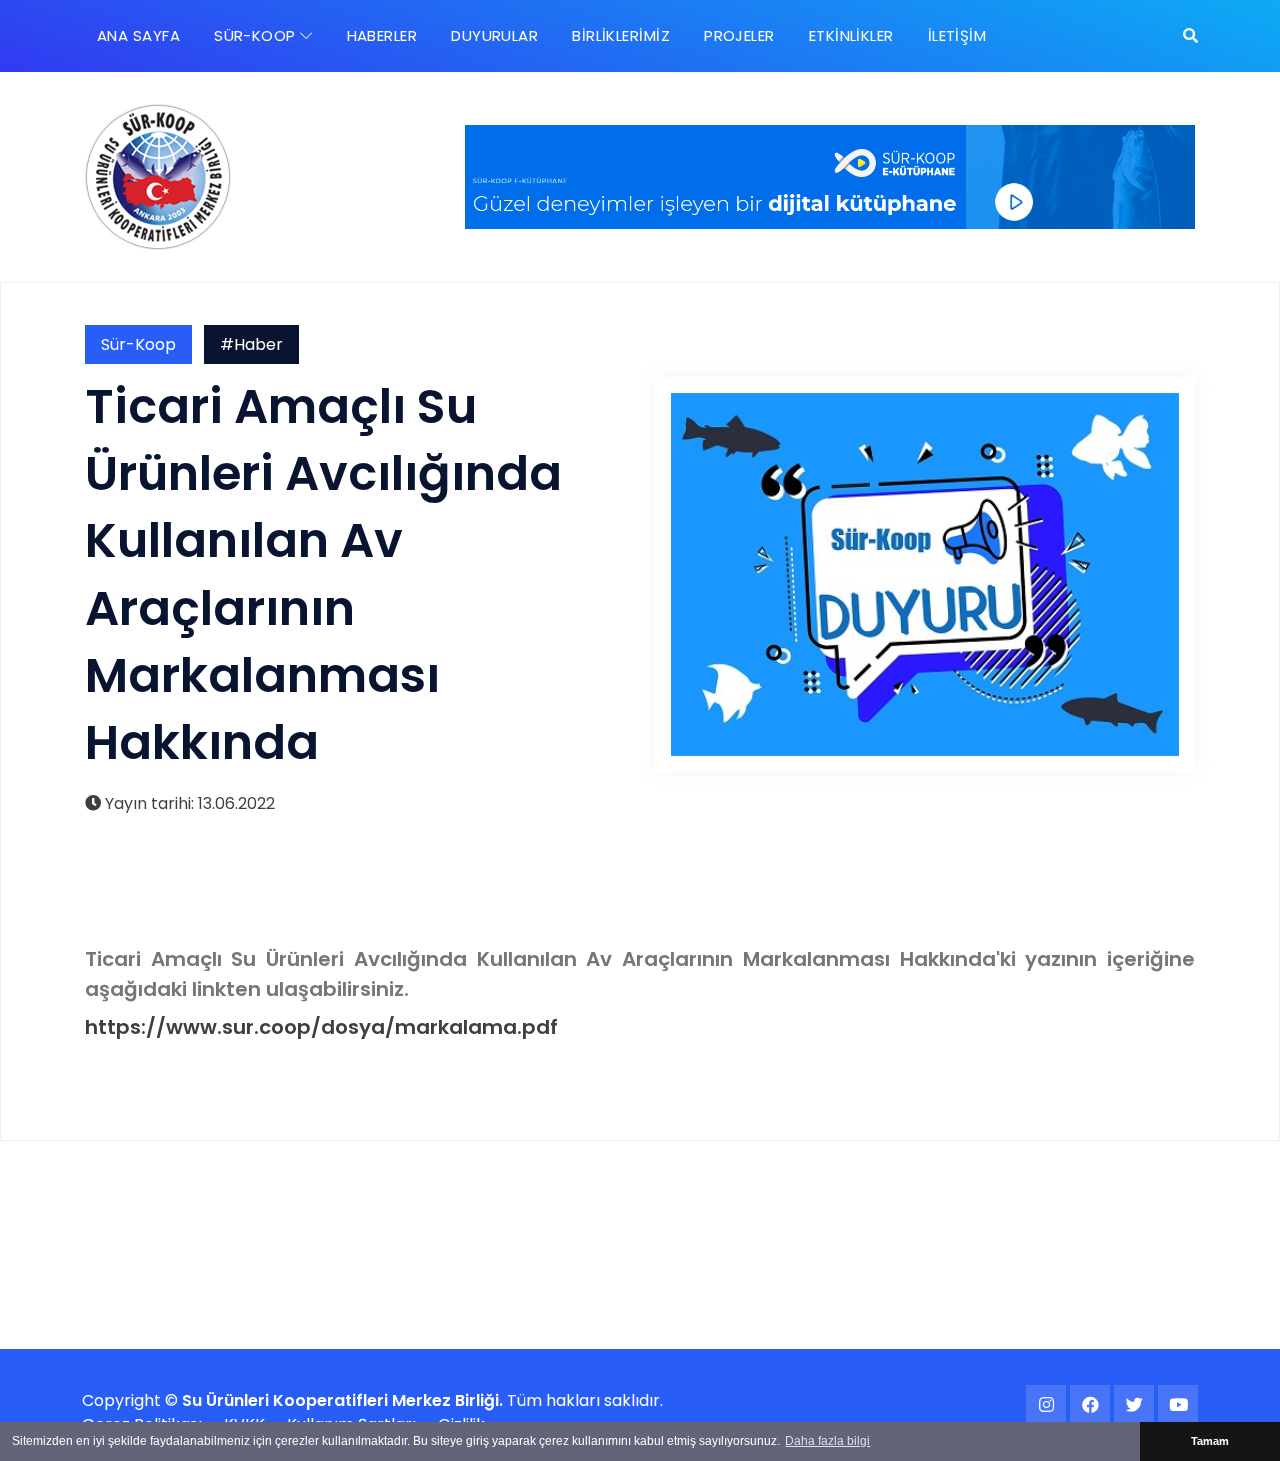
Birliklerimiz (621, 35)
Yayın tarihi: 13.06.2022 (188, 803)
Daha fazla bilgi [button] (827, 1441)
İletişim (957, 35)
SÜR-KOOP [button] (257, 35)
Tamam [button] (1210, 1441)
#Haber (251, 344)
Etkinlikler (851, 35)
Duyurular (494, 35)
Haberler (382, 35)
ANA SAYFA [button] (138, 35)
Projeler (739, 35)
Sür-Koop (138, 344)
